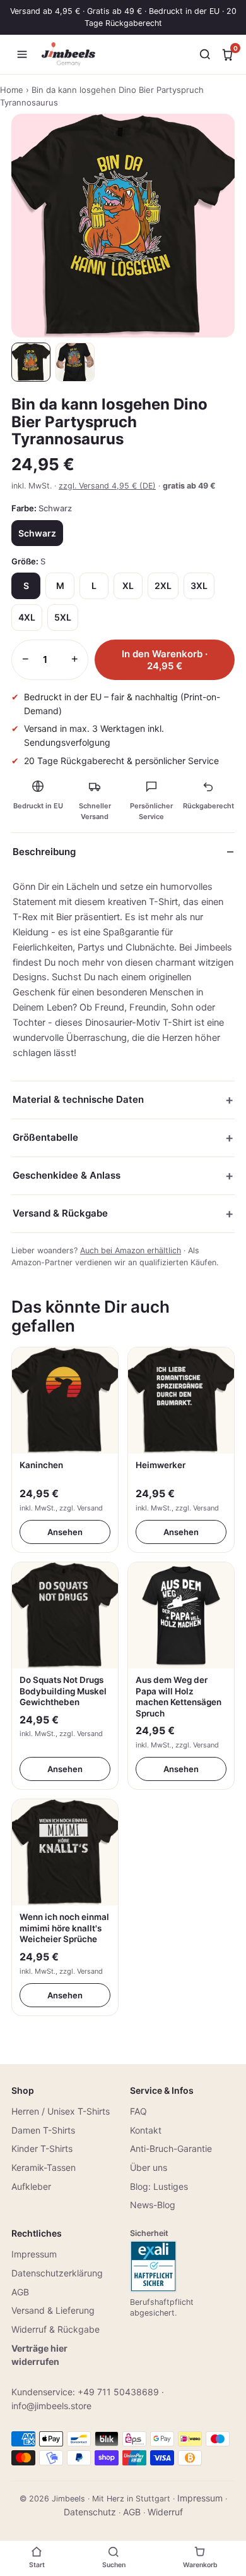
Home (12, 90)
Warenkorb (200, 2565)
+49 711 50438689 (118, 2392)
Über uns (149, 2167)
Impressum (34, 2254)
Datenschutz (90, 2512)
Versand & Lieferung (53, 2310)
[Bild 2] (75, 362)
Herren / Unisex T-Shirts (61, 2111)
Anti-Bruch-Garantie (171, 2148)
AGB (20, 2292)
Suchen (114, 2565)
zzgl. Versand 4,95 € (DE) (107, 486)
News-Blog (153, 2205)
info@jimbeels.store (51, 2406)
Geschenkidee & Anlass (67, 1175)
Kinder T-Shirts (42, 2148)
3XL (199, 586)
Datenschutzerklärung (57, 2273)
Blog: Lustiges (159, 2186)
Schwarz (37, 533)
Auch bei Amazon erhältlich (131, 1250)
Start (37, 2565)
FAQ (138, 2111)
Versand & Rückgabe (60, 1213)
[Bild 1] (31, 362)
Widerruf (165, 2512)
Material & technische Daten (78, 1099)
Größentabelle (45, 1137)
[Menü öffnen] (22, 54)
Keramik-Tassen (44, 2167)
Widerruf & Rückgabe (56, 2329)
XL (128, 586)
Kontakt (146, 2130)
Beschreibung (44, 852)
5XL (63, 617)
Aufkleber (31, 2186)
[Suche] (205, 54)
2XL (163, 586)
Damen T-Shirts (43, 2130)
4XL (27, 617)
